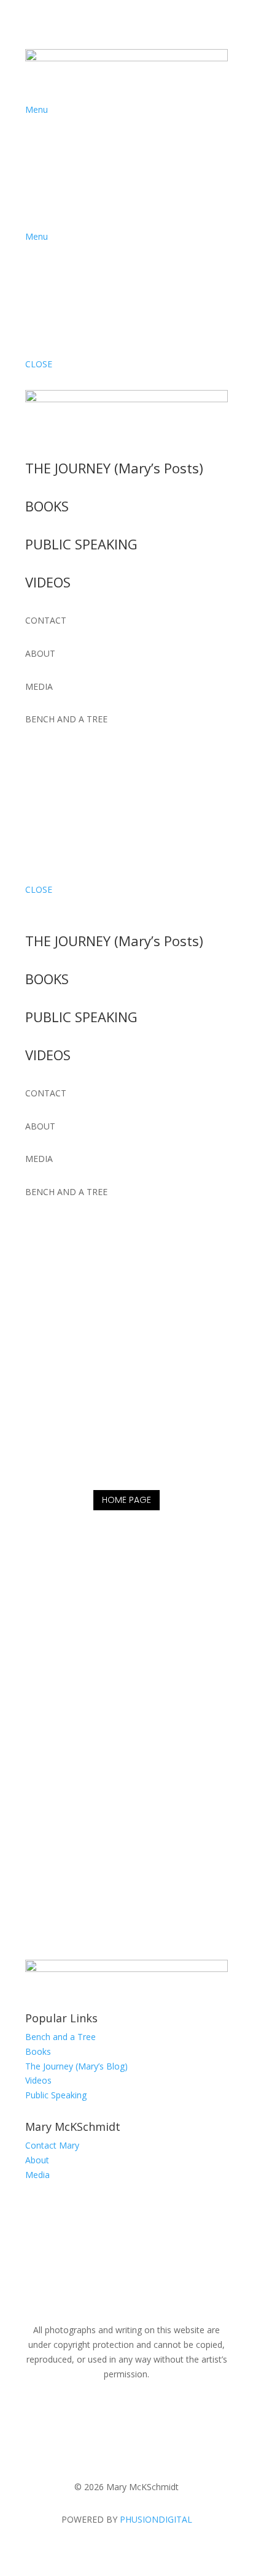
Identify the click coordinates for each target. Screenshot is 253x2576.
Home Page (126, 1500)
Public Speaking (56, 2095)
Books (38, 2051)
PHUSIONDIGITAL (156, 2519)
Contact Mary (52, 2145)
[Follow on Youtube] (84, 755)
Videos (38, 2080)
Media (37, 2175)
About (37, 2160)
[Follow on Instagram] (60, 755)
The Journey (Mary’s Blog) (76, 2066)
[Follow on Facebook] (35, 755)
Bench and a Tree (60, 2037)
